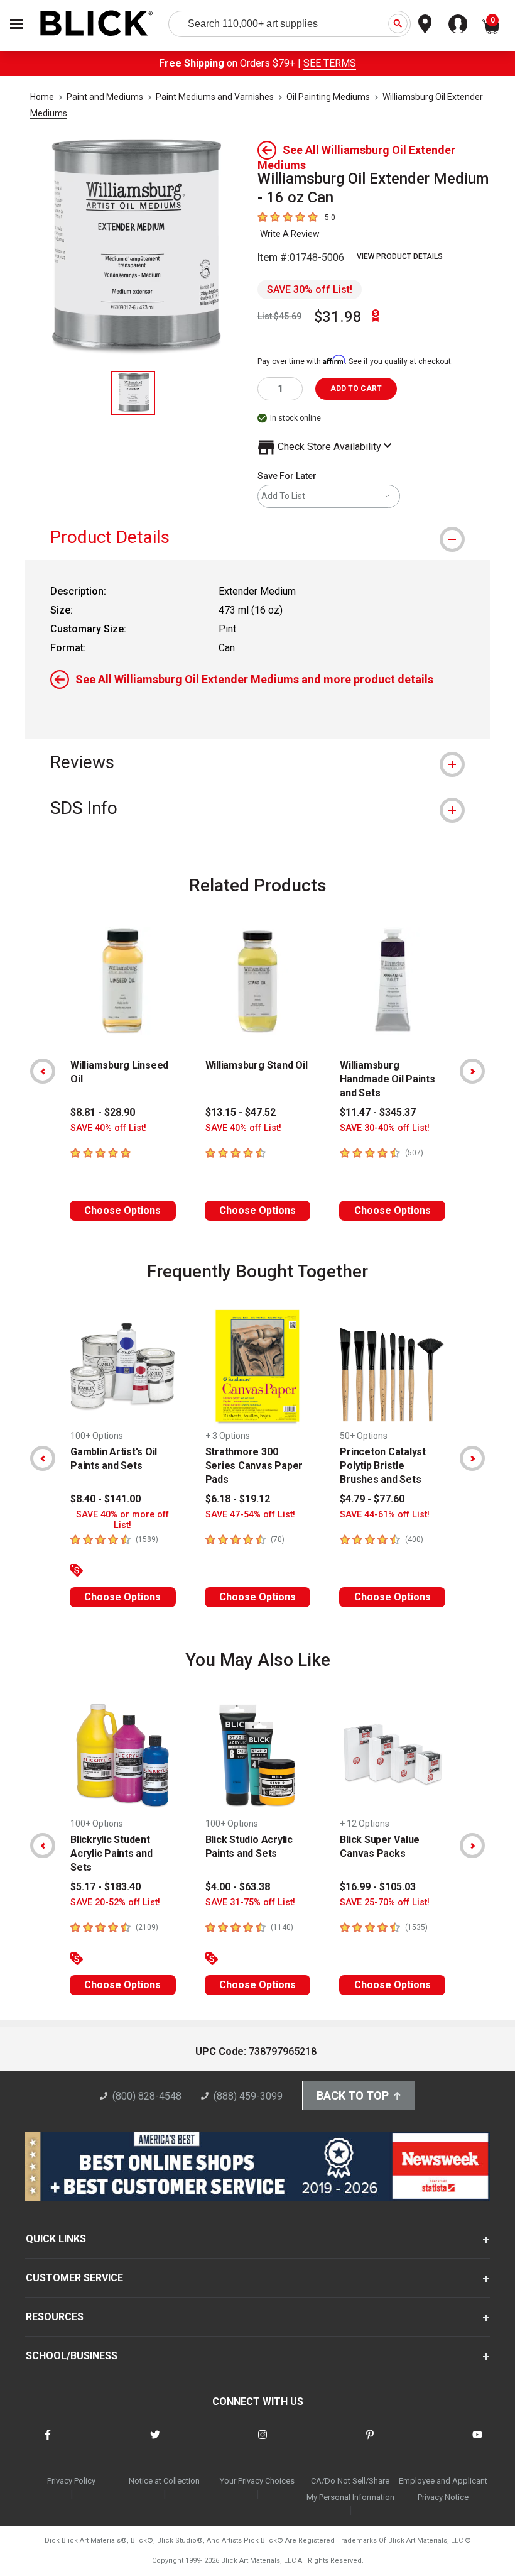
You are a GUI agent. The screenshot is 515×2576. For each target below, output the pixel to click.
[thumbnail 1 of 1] (133, 393)
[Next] (472, 1071)
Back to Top (353, 2095)
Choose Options (122, 1210)
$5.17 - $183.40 (106, 1887)
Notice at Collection (164, 2481)
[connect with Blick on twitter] (155, 2442)
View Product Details (400, 256)
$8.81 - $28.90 (103, 1112)
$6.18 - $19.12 (238, 1499)
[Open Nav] (16, 24)
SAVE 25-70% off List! (385, 1902)
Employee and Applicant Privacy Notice (443, 2489)
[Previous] (43, 1071)
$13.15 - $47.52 (241, 1112)
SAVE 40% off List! (108, 1128)
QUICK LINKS (56, 2239)
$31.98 (338, 317)
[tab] (257, 537)
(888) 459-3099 (248, 2096)
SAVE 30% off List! (310, 289)
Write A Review (290, 234)
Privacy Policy (71, 2481)
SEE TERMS (330, 63)
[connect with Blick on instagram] (263, 2442)
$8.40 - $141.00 (106, 1499)
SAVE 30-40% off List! (385, 1128)
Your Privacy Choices (257, 2481)
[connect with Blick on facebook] (48, 2442)
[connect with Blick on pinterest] (370, 2442)
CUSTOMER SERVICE (74, 2278)
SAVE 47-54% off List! (250, 1515)
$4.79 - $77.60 (372, 1499)
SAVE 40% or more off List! (122, 1520)
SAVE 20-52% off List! (115, 1902)
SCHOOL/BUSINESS (72, 2356)
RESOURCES (55, 2317)
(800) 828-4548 (147, 2096)
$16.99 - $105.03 (378, 1887)
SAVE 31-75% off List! (250, 1902)
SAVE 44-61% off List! (385, 1515)
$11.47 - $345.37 (378, 1112)
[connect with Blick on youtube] (477, 2442)
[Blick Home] (97, 24)
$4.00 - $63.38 (238, 1887)
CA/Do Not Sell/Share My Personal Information (350, 2489)
